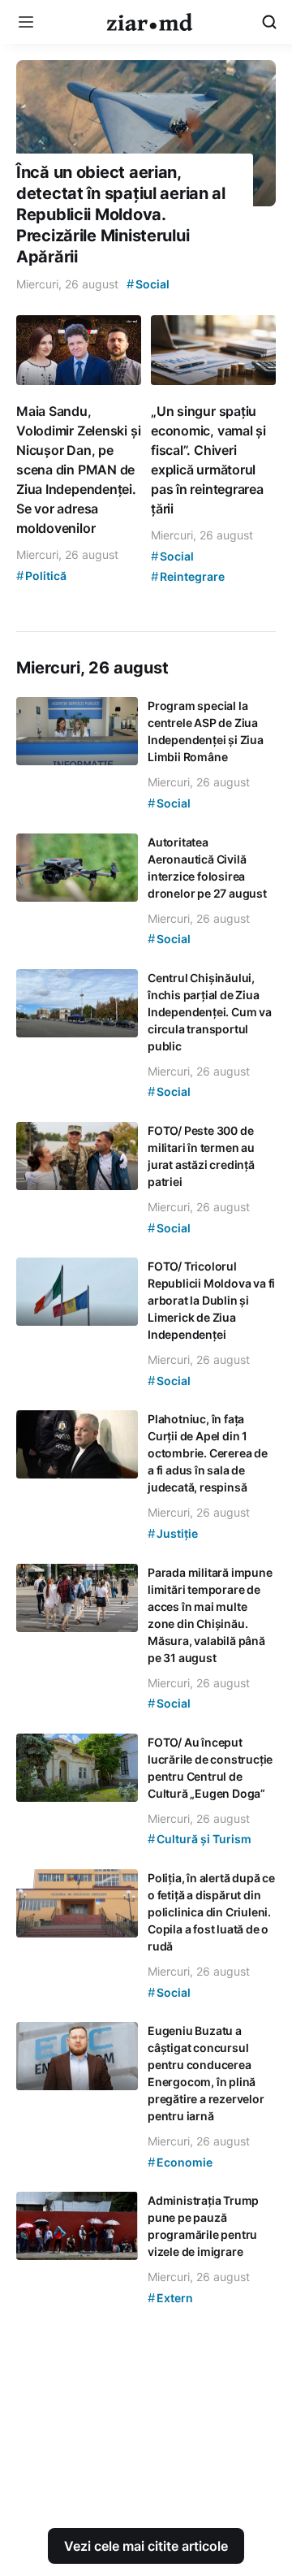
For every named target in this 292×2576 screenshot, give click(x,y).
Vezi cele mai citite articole (146, 2546)
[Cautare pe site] (269, 22)
